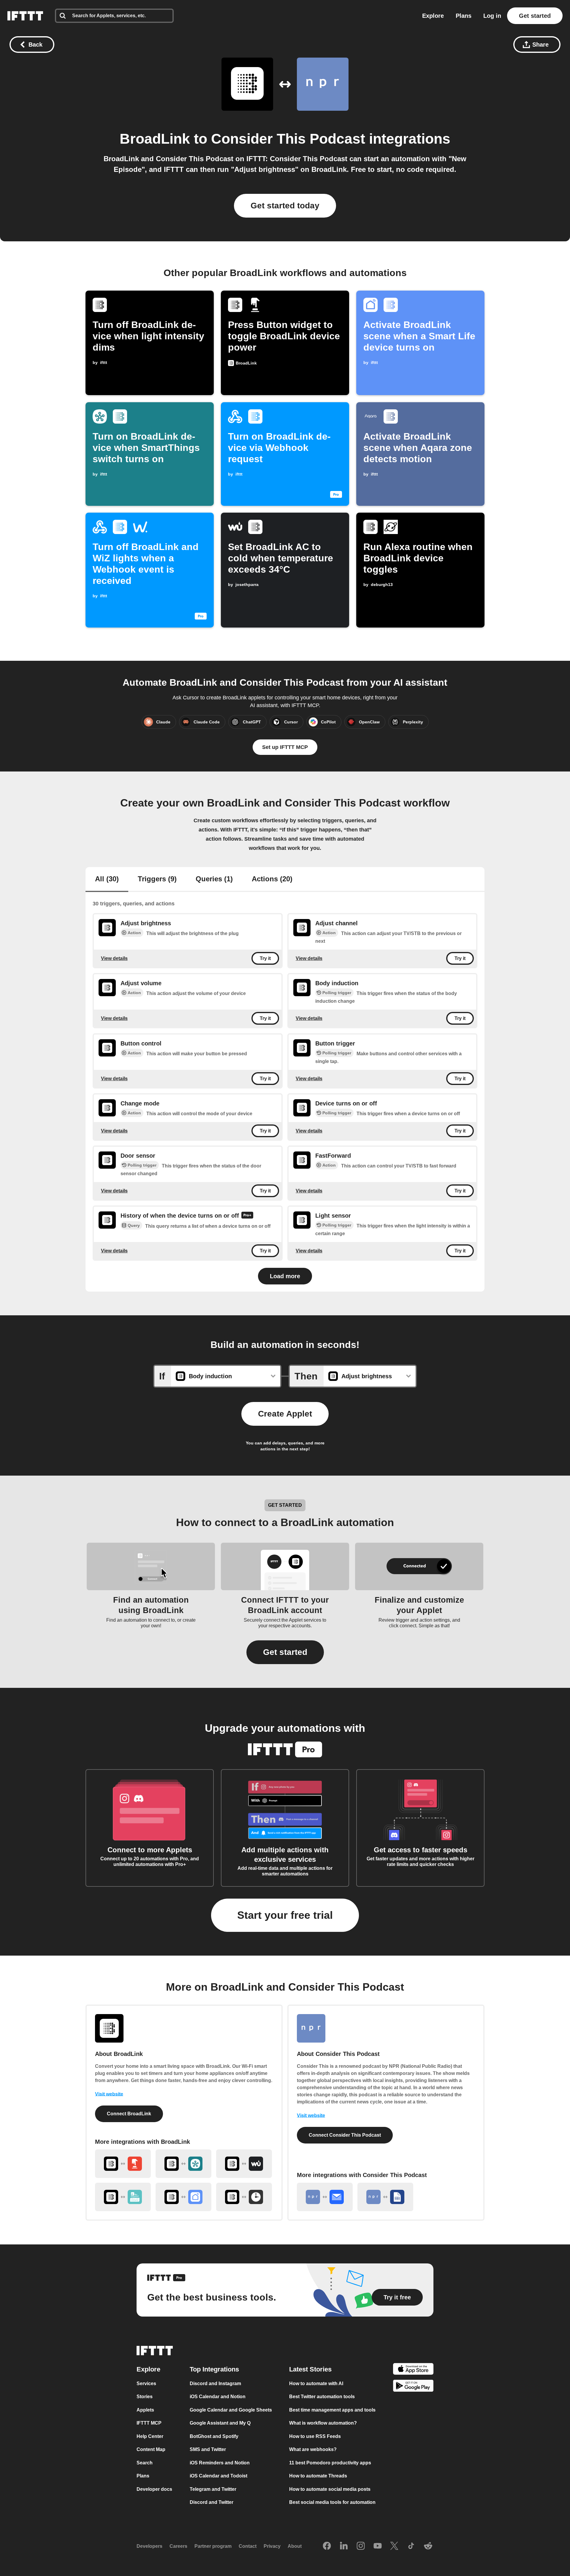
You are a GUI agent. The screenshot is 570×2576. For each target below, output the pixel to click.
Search (145, 2463)
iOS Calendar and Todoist (218, 2476)
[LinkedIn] (344, 2546)
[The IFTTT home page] (25, 16)
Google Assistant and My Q (220, 2423)
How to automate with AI (316, 2383)
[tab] (107, 880)
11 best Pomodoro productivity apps (330, 2463)
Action (134, 933)
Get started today (285, 206)
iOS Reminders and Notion (220, 2463)
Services (146, 2383)
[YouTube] (378, 2546)
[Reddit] (428, 2546)
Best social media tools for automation (332, 2502)
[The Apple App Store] (413, 2370)
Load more (285, 1276)
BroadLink (155, 139)
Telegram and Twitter (213, 2489)
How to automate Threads (318, 2476)
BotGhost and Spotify (214, 2436)
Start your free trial (285, 1915)
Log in (492, 16)
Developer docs (154, 2489)
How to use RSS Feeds (315, 2436)
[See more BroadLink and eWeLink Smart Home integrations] (123, 2197)
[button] (285, 1652)
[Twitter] (394, 2546)
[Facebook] (327, 2546)
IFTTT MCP (149, 2423)
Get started (535, 16)
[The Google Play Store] (413, 2387)
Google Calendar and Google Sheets (231, 2410)
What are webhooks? (313, 2449)
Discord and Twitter (212, 2502)
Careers (178, 2546)
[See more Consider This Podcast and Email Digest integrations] (325, 2197)
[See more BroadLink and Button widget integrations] (123, 2164)
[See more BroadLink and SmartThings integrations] (183, 2164)
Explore (433, 16)
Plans (464, 16)
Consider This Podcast (288, 139)
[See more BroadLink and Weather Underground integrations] (244, 2164)
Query (134, 1225)
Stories (145, 2397)
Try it (265, 958)
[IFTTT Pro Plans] (247, 1216)
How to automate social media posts (330, 2489)
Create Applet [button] (285, 1414)
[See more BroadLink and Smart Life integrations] (183, 2197)
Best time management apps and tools (332, 2410)
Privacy (272, 2546)
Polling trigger (337, 993)
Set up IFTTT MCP (285, 747)
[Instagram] (361, 2546)
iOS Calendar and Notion (218, 2397)
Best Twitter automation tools (322, 2397)
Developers (149, 2546)
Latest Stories (310, 2369)
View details (114, 958)
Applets (145, 2410)
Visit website (109, 2094)
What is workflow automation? (323, 2423)
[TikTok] (411, 2546)
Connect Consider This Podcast (345, 2135)
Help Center (150, 2436)
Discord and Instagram (215, 2383)
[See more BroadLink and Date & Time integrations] (244, 2197)
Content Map (151, 2449)
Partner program (213, 2546)
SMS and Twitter (208, 2449)
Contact (248, 2546)
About (295, 2546)
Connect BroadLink (129, 2114)
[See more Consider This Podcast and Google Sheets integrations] (385, 2197)
